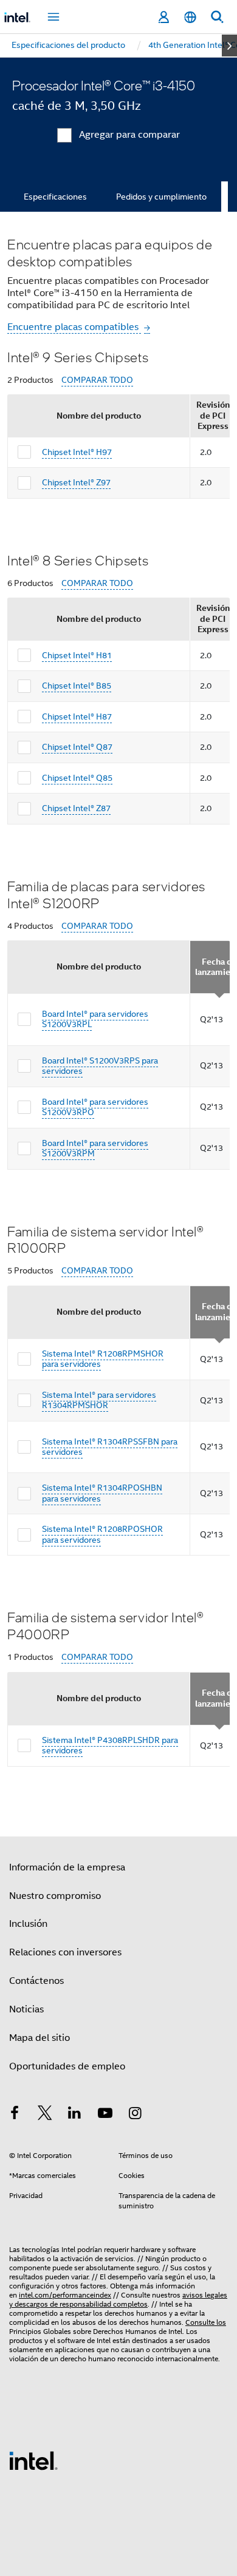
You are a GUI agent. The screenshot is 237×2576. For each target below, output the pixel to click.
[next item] (229, 46)
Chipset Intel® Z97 (76, 482)
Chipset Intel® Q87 (77, 747)
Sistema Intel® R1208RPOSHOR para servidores (102, 1534)
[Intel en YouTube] (105, 2115)
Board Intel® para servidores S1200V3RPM (95, 1148)
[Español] (190, 17)
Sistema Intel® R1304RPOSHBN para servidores (102, 1493)
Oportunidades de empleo (67, 2066)
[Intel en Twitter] (45, 2115)
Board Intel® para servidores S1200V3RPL (95, 1019)
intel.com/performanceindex (65, 2295)
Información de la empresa (67, 1867)
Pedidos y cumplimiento (161, 197)
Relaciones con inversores (65, 1952)
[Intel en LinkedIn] (75, 2115)
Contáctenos (36, 1981)
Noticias (26, 2009)
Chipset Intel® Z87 (76, 808)
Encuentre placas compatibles (74, 327)
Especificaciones (55, 197)
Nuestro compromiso (55, 1896)
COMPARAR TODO (97, 380)
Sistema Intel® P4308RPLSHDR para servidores (110, 1745)
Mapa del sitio (39, 2038)
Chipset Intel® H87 (77, 716)
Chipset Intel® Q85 (77, 778)
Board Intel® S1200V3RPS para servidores (100, 1066)
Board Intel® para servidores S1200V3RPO (95, 1107)
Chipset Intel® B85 (77, 686)
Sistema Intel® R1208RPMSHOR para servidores (103, 1359)
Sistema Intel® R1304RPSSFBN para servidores (110, 1447)
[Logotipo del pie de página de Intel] (33, 2460)
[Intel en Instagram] (135, 2115)
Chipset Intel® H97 (77, 452)
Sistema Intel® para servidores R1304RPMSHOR (99, 1400)
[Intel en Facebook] (15, 2115)
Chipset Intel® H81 (77, 655)
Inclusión (28, 1924)
